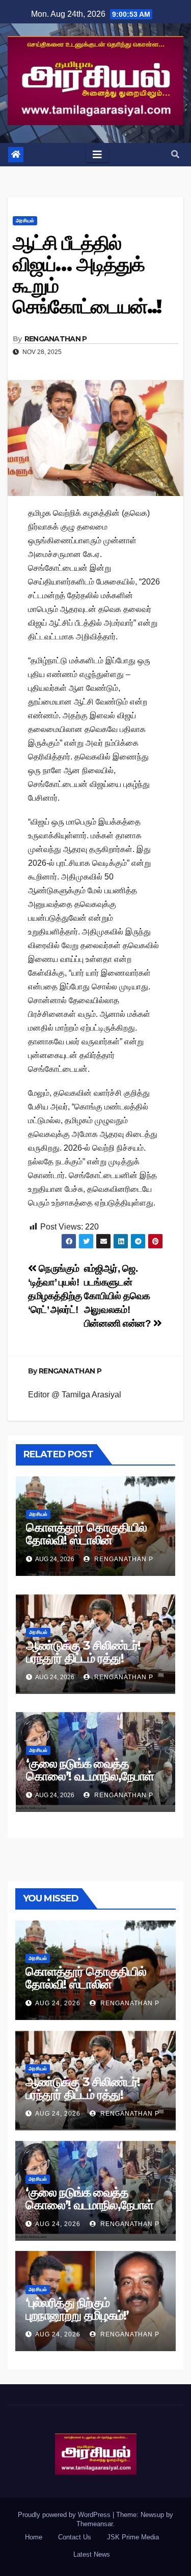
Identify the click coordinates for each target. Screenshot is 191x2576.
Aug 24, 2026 (58, 2003)
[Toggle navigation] (97, 155)
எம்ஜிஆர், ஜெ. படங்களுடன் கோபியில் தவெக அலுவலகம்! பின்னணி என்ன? (119, 1296)
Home (34, 2537)
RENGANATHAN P (56, 339)
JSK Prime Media (133, 2537)
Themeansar (94, 2524)
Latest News (92, 2554)
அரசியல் (25, 221)
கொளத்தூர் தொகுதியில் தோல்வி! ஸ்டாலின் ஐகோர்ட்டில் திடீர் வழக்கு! (86, 1540)
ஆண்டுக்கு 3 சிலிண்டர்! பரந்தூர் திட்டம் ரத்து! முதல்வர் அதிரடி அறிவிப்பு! (87, 1658)
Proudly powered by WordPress (65, 2515)
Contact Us (75, 2537)
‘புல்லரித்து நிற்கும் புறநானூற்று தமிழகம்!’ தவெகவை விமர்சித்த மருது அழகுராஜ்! (91, 2322)
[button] (175, 154)
